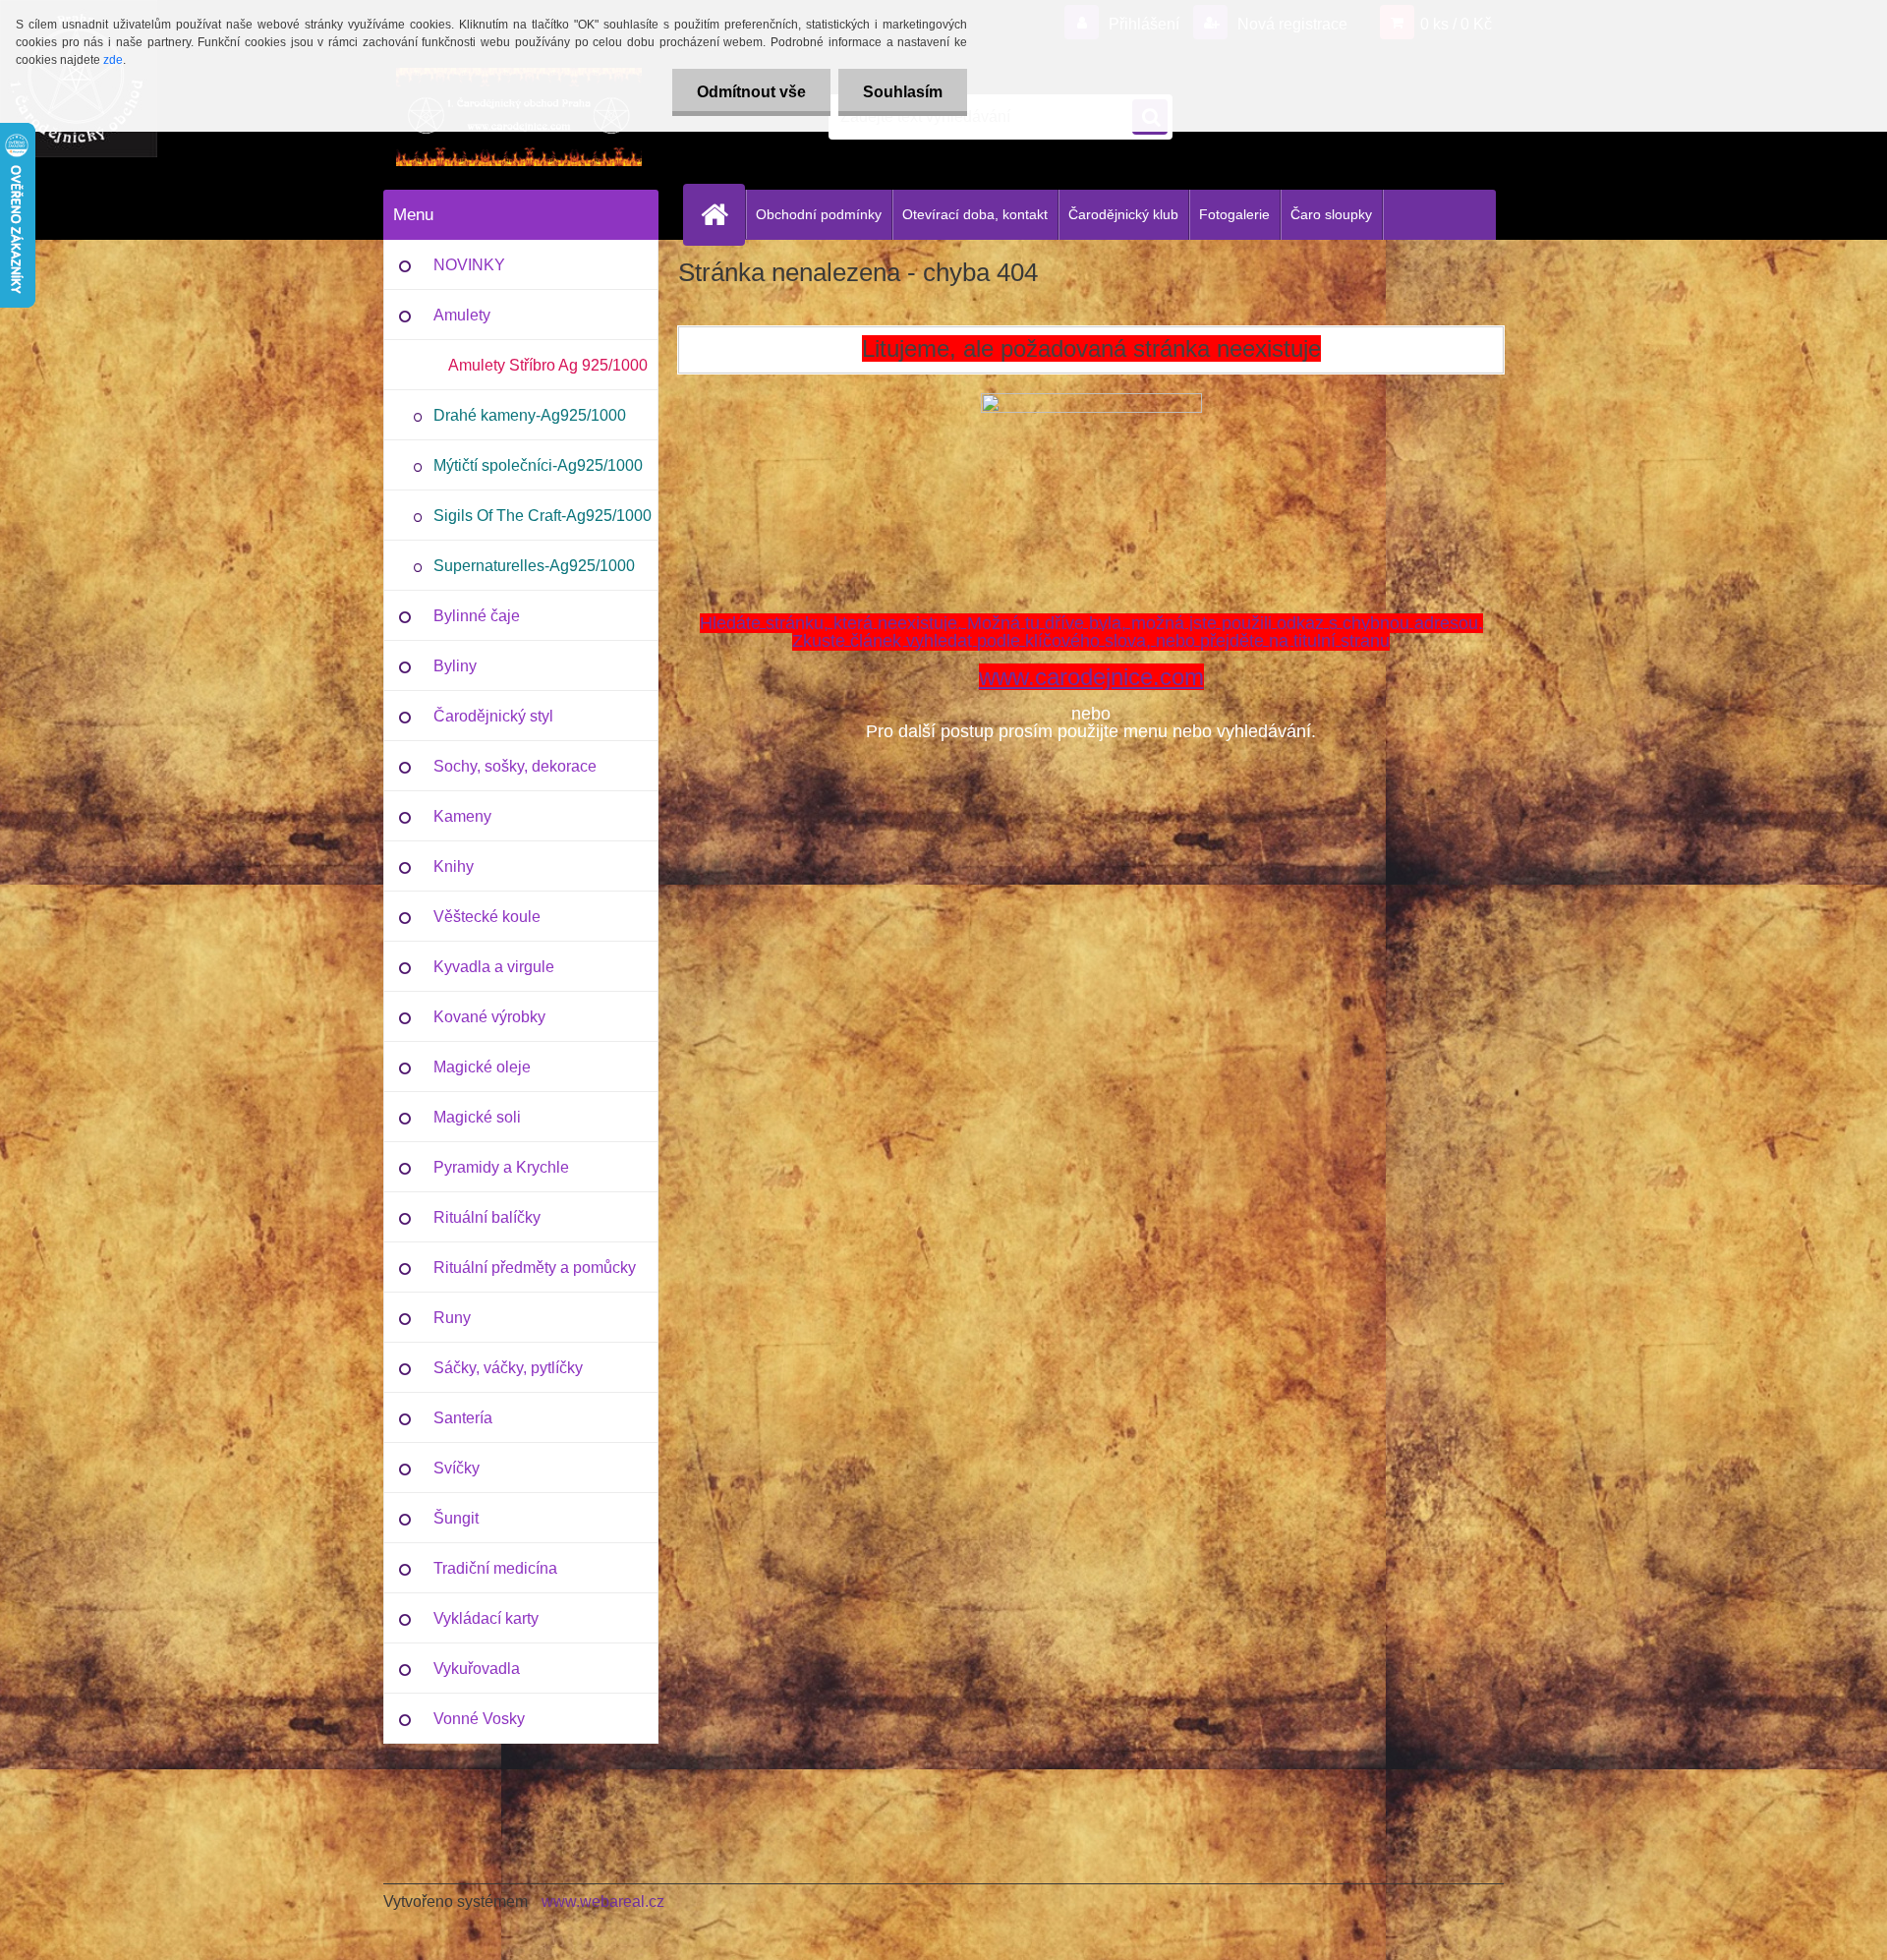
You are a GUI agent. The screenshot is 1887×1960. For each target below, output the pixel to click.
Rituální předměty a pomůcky (535, 1268)
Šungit (456, 1518)
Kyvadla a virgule (494, 967)
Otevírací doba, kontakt (975, 214)
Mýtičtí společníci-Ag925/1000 (538, 465)
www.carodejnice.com (1091, 677)
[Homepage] (722, 214)
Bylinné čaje (477, 616)
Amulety (462, 315)
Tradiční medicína (495, 1568)
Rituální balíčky (487, 1217)
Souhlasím (903, 92)
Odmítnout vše (751, 92)
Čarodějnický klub (1123, 214)
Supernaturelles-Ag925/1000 (534, 566)
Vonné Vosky (479, 1719)
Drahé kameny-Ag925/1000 (530, 415)
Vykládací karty (486, 1618)
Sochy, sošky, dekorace (515, 766)
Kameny (462, 816)
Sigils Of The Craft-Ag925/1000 (543, 516)
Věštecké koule (487, 917)
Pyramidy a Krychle (501, 1167)
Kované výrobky (489, 1017)
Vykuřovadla (477, 1669)
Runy (452, 1318)
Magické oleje (482, 1067)
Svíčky (457, 1468)
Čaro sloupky (1331, 214)
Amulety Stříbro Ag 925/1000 (548, 365)
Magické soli (477, 1117)
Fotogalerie (1234, 214)
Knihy (454, 866)
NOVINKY (469, 265)
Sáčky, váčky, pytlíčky (508, 1368)
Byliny (455, 666)
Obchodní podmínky (819, 214)
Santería (463, 1418)
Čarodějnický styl (493, 716)
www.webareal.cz (603, 1902)
